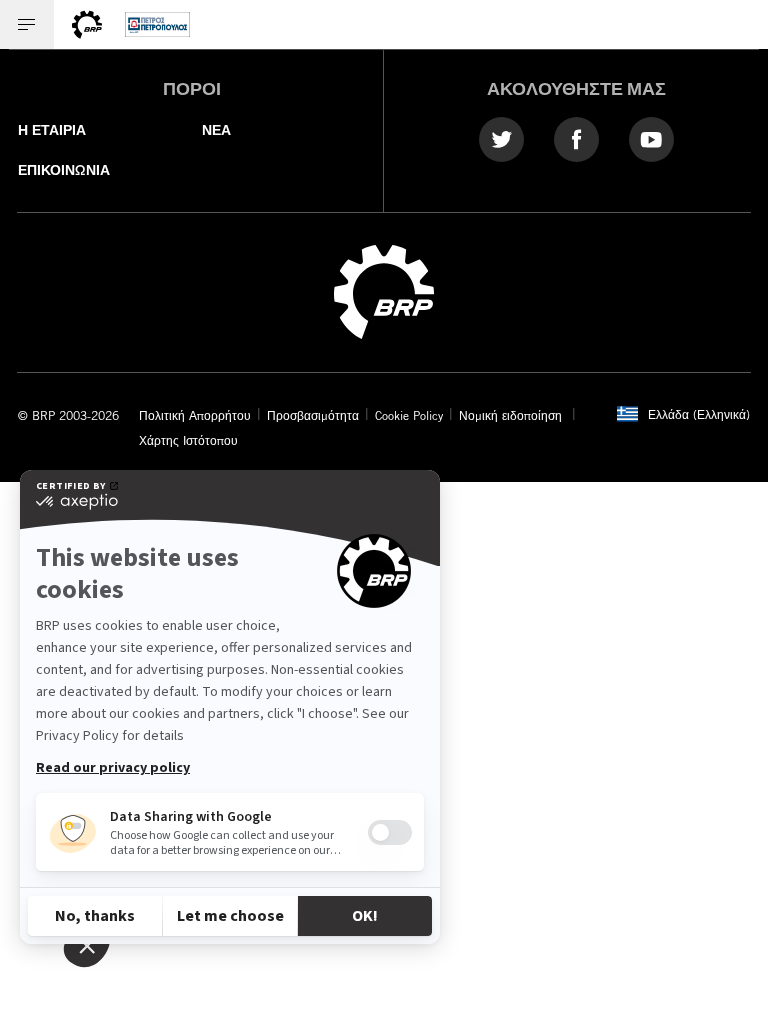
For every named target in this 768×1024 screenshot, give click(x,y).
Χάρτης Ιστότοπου (188, 440)
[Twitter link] (501, 138)
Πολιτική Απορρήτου (195, 415)
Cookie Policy (409, 415)
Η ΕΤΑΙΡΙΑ (52, 130)
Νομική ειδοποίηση (512, 415)
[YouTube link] (651, 138)
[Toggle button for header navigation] (27, 24)
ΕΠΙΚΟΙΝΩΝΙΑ (64, 170)
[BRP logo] (384, 290)
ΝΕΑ (216, 130)
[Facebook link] (576, 138)
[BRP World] (87, 24)
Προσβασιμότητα (313, 415)
